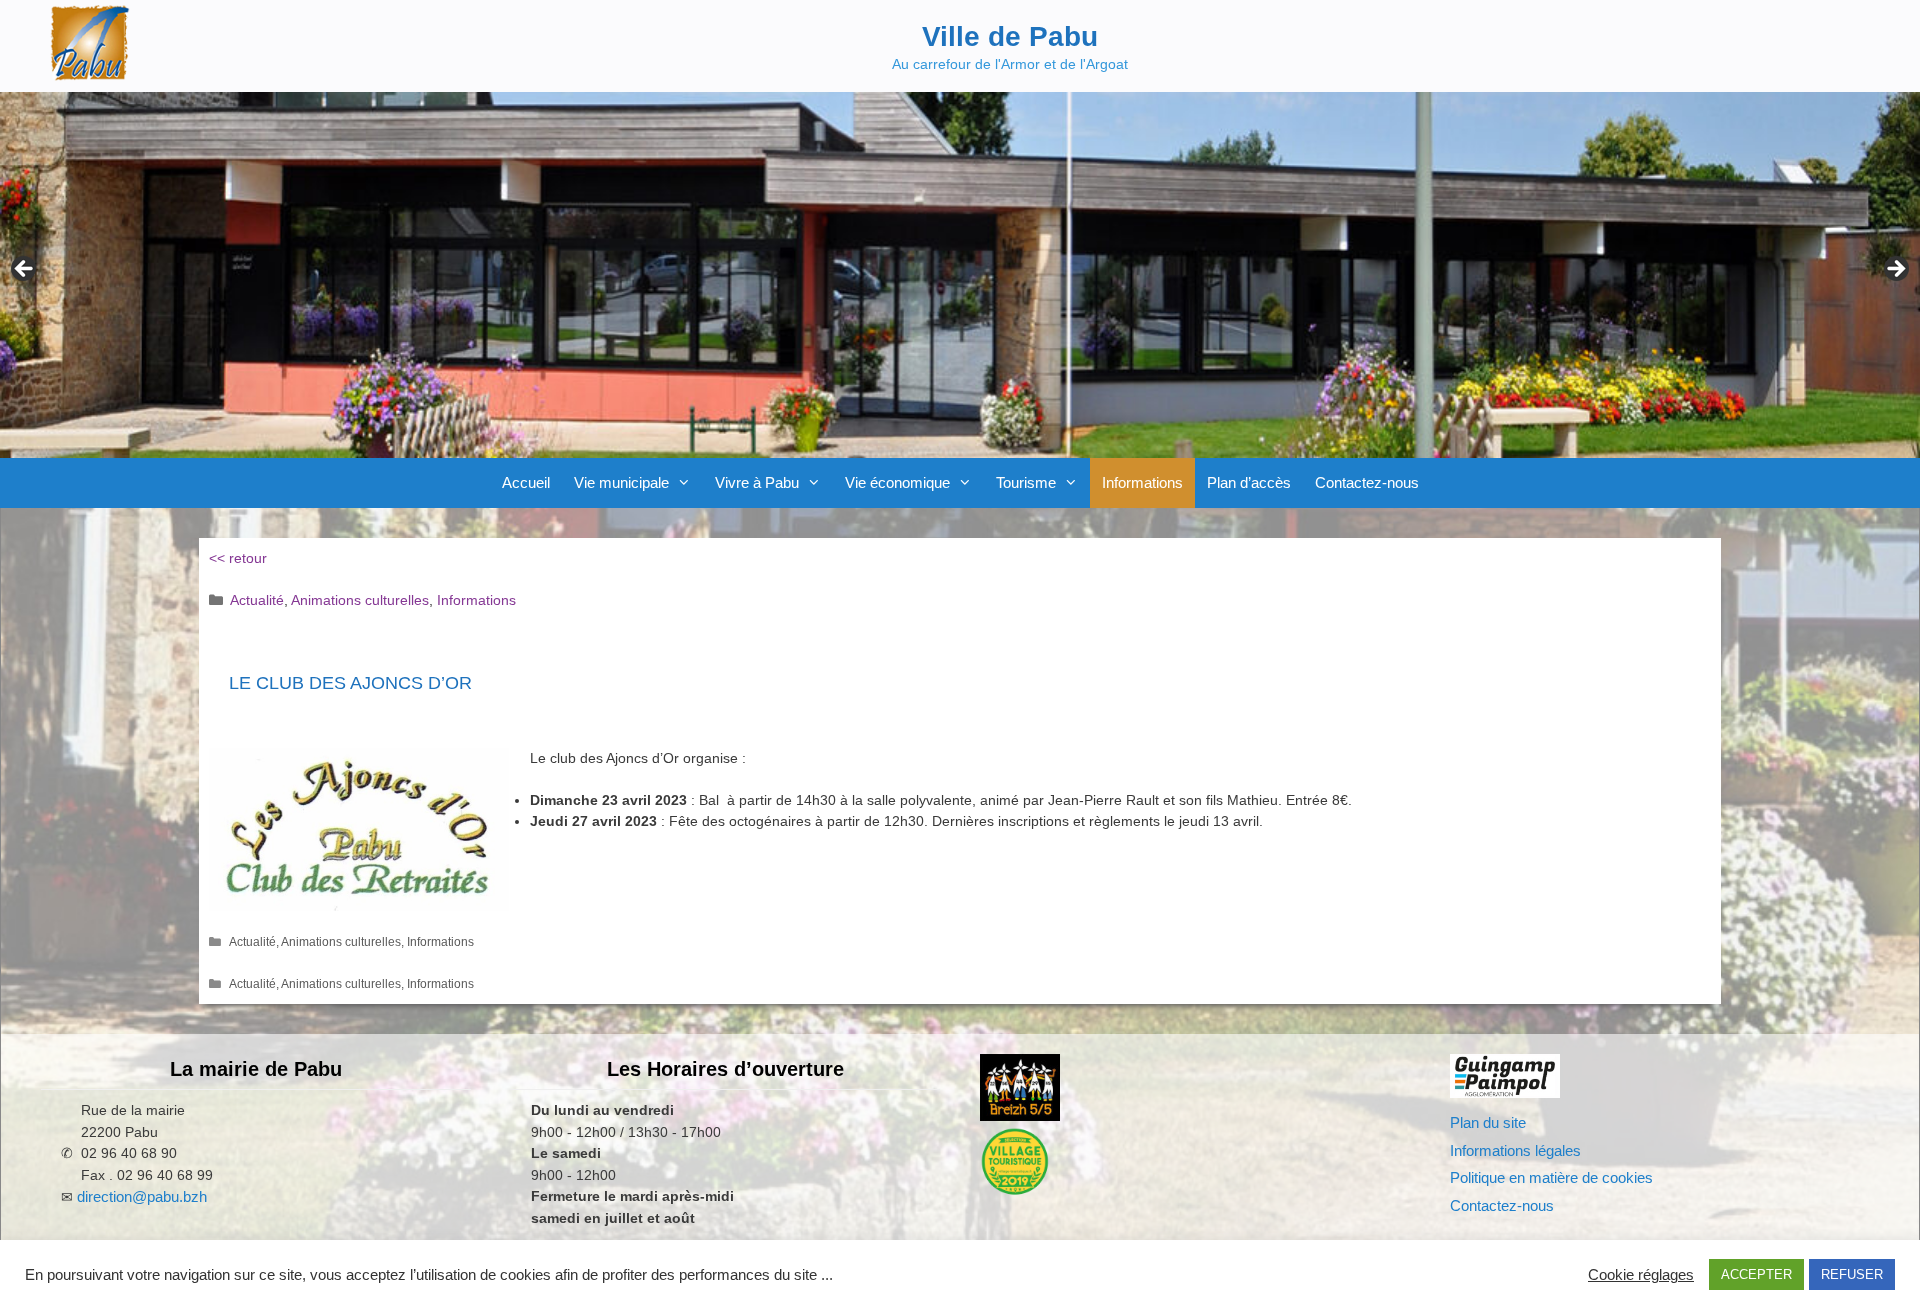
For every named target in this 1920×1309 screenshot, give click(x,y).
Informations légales (1515, 1150)
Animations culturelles (360, 600)
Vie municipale (621, 482)
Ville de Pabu (1010, 36)
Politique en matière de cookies (1551, 1177)
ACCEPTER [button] (1756, 1274)
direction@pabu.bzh (142, 1196)
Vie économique (897, 482)
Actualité (257, 600)
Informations (1142, 482)
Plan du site (1488, 1122)
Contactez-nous (1367, 482)
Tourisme (1026, 482)
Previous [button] (25, 270)
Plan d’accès (1249, 482)
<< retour (238, 558)
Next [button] (1895, 270)
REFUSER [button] (1852, 1274)
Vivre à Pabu (757, 482)
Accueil (526, 482)
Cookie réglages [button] (1641, 1275)
